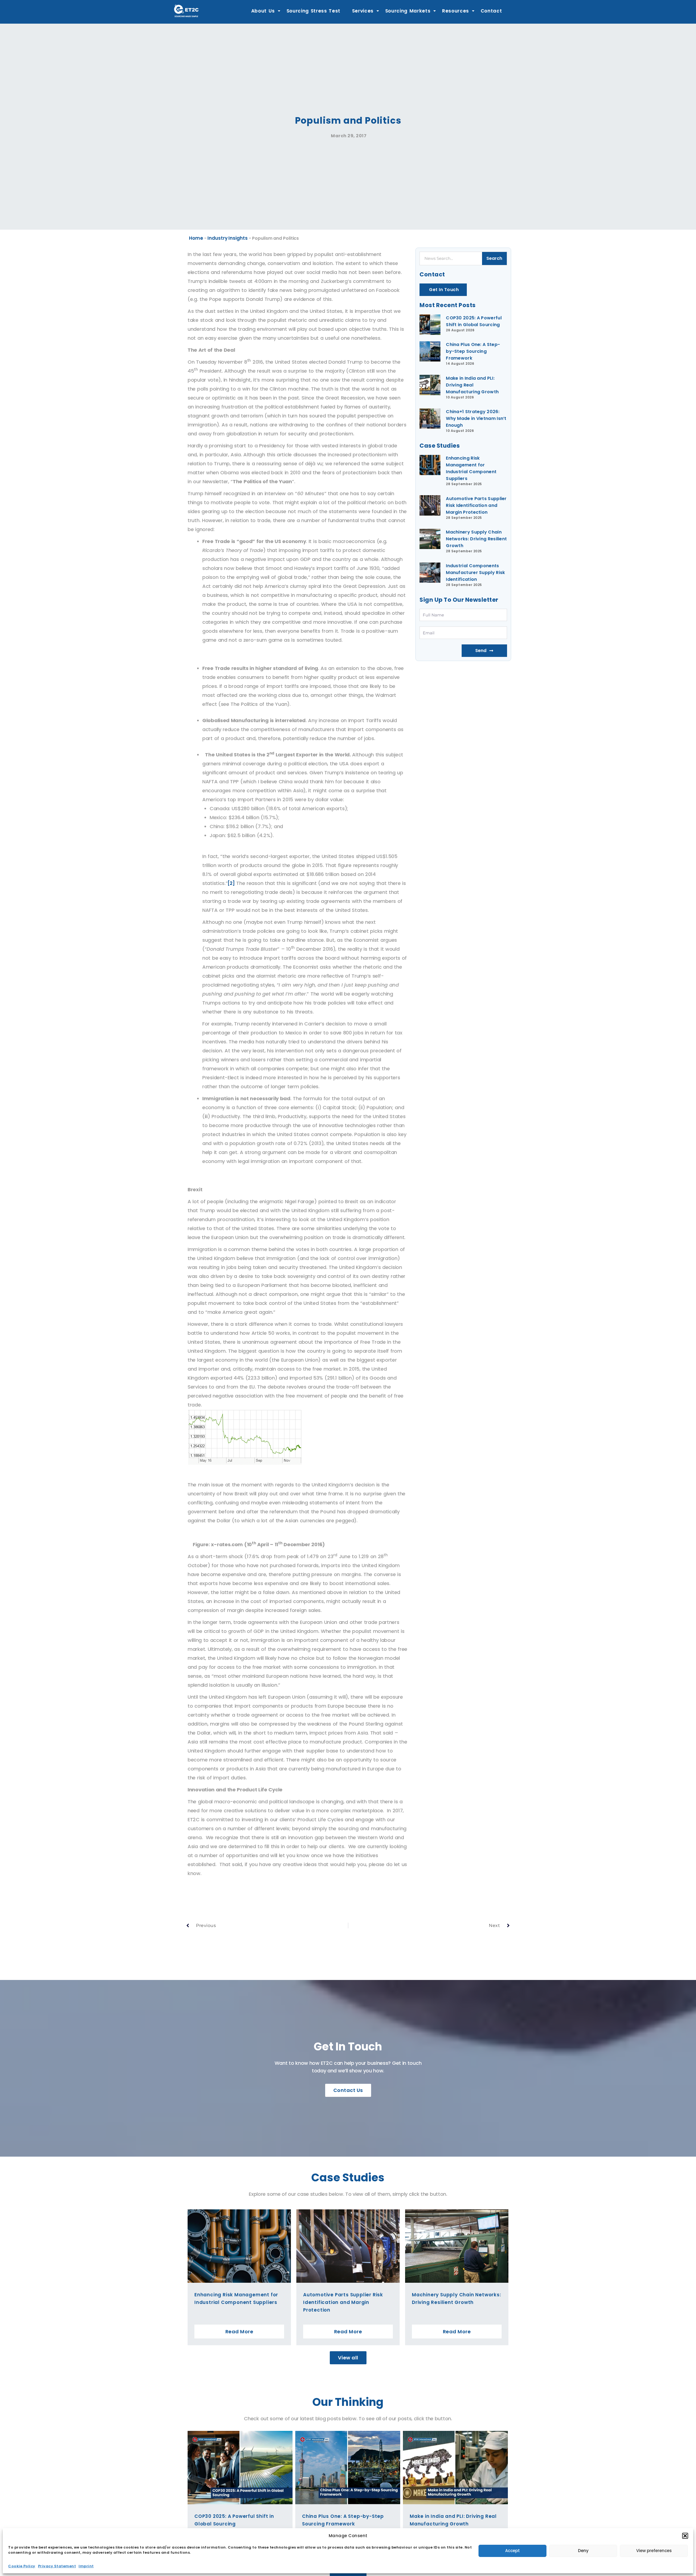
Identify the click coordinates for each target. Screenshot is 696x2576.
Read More (239, 2332)
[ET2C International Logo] (186, 11)
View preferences (654, 2551)
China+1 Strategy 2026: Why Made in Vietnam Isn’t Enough (476, 418)
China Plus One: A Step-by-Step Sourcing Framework (473, 351)
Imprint (86, 2566)
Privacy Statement (57, 2566)
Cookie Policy (22, 2566)
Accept (512, 2551)
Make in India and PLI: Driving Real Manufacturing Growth (472, 385)
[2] (231, 883)
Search (494, 258)
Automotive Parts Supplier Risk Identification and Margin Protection (476, 505)
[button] (685, 2536)
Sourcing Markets (408, 11)
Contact (491, 11)
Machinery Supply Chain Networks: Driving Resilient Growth (476, 539)
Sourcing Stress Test (314, 11)
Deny (583, 2551)
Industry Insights (227, 238)
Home (196, 238)
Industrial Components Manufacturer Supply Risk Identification (475, 573)
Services (363, 11)
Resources (456, 11)
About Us (263, 11)
